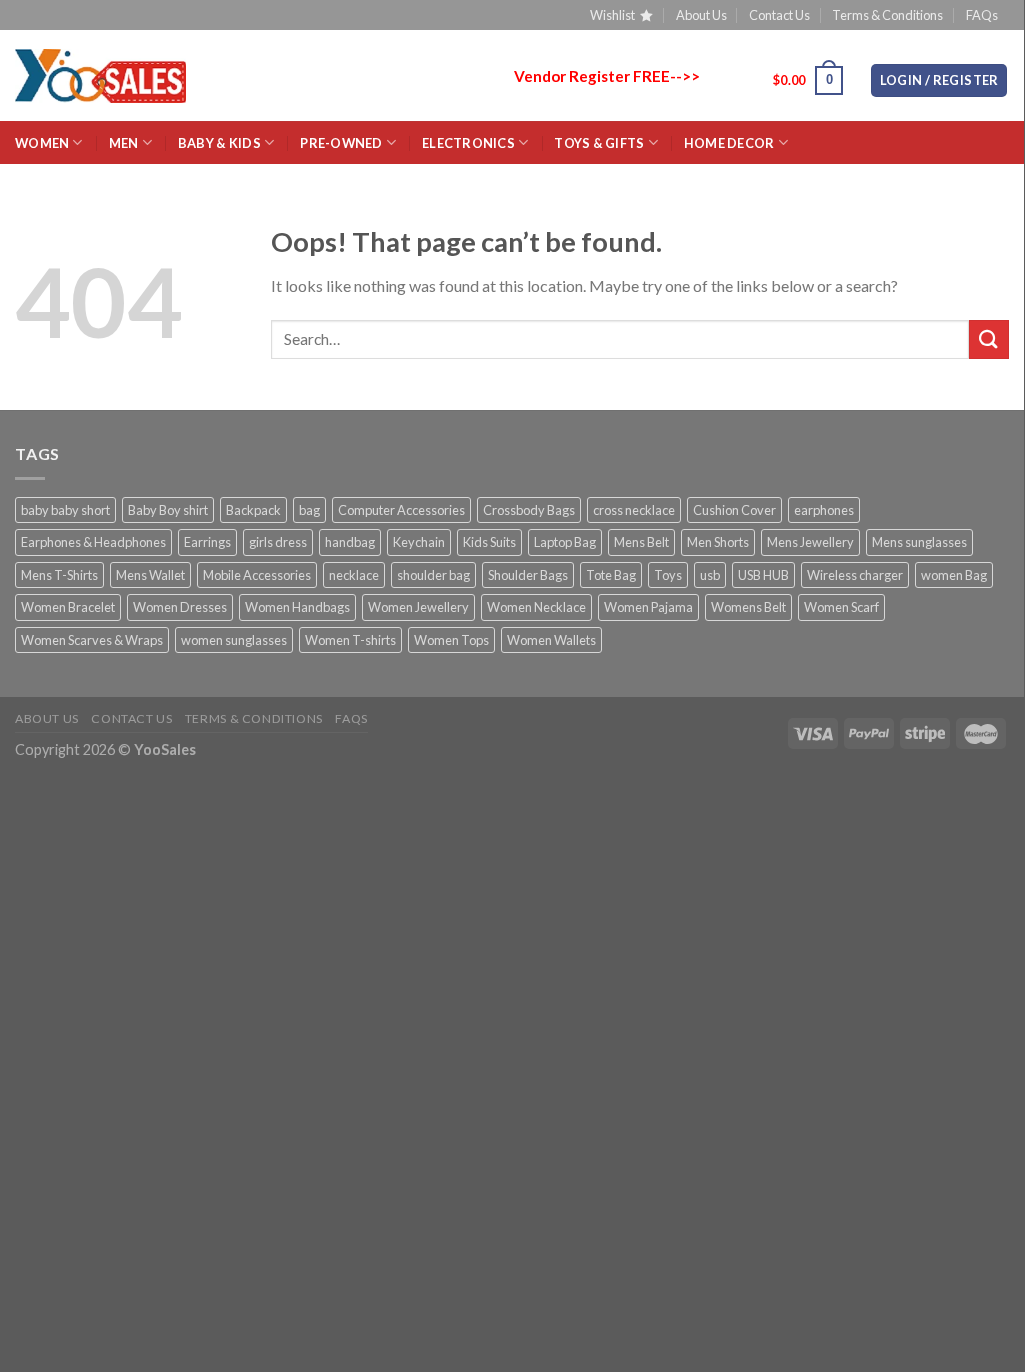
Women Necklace (536, 607)
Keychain (419, 542)
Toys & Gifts (599, 143)
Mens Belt (641, 542)
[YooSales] (100, 76)
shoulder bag (433, 575)
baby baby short (65, 510)
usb (710, 575)
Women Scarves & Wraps (92, 640)
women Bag (954, 575)
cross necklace (634, 510)
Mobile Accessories (257, 575)
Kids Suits (489, 542)
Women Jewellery (418, 607)
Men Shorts (718, 542)
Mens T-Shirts (59, 575)
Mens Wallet (150, 575)
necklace (354, 575)
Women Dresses (180, 607)
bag (309, 510)
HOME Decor (729, 143)
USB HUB (763, 575)
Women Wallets (551, 640)
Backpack (253, 510)
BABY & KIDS (219, 143)
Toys (668, 575)
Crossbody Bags (529, 510)
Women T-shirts (350, 640)
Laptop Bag (565, 542)
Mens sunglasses (919, 542)
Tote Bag (611, 575)
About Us (701, 15)
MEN (124, 143)
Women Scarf (841, 607)
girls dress (278, 542)
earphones (824, 510)
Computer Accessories (401, 510)
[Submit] (989, 339)
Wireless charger (855, 575)
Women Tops (451, 640)
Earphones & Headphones (93, 542)
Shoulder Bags (528, 575)
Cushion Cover (734, 510)
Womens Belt (748, 607)
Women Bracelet (68, 607)
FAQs (982, 15)
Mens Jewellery (810, 542)
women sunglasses (234, 640)
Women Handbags (297, 607)
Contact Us (779, 15)
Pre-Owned (341, 143)
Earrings (207, 542)
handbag (350, 542)
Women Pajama (648, 607)
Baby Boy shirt (168, 510)
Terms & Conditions (887, 15)
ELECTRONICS (468, 143)
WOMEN (42, 143)
